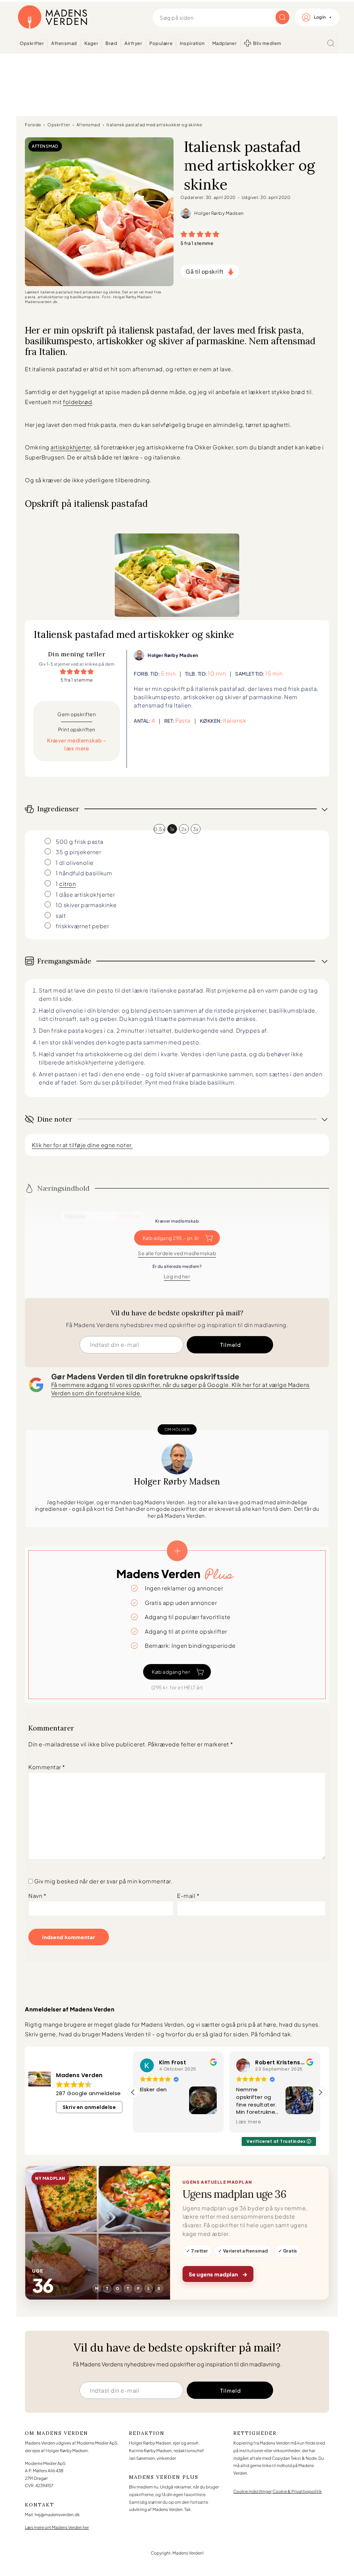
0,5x (159, 829)
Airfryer (133, 43)
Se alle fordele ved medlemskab (177, 1253)
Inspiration (192, 43)
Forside (33, 125)
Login (320, 17)
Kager (91, 43)
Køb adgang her (171, 1672)
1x (172, 829)
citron (67, 884)
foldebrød (78, 402)
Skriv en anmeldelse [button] (89, 2107)
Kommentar (47, 1767)
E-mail (188, 1896)
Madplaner (225, 43)
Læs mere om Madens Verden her (57, 2527)
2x (184, 829)
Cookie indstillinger (253, 2491)
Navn (37, 1896)
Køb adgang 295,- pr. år (171, 1238)
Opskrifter (32, 43)
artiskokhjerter (71, 447)
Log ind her (177, 1276)
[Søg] (331, 43)
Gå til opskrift (205, 271)
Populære (161, 43)
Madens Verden (53, 17)
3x (196, 829)
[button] (184, 234)
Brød (111, 43)
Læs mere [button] (217, 2122)
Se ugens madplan (218, 2274)
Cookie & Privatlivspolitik (297, 2491)
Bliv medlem (267, 43)
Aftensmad (64, 43)
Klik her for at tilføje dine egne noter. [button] (82, 1145)
